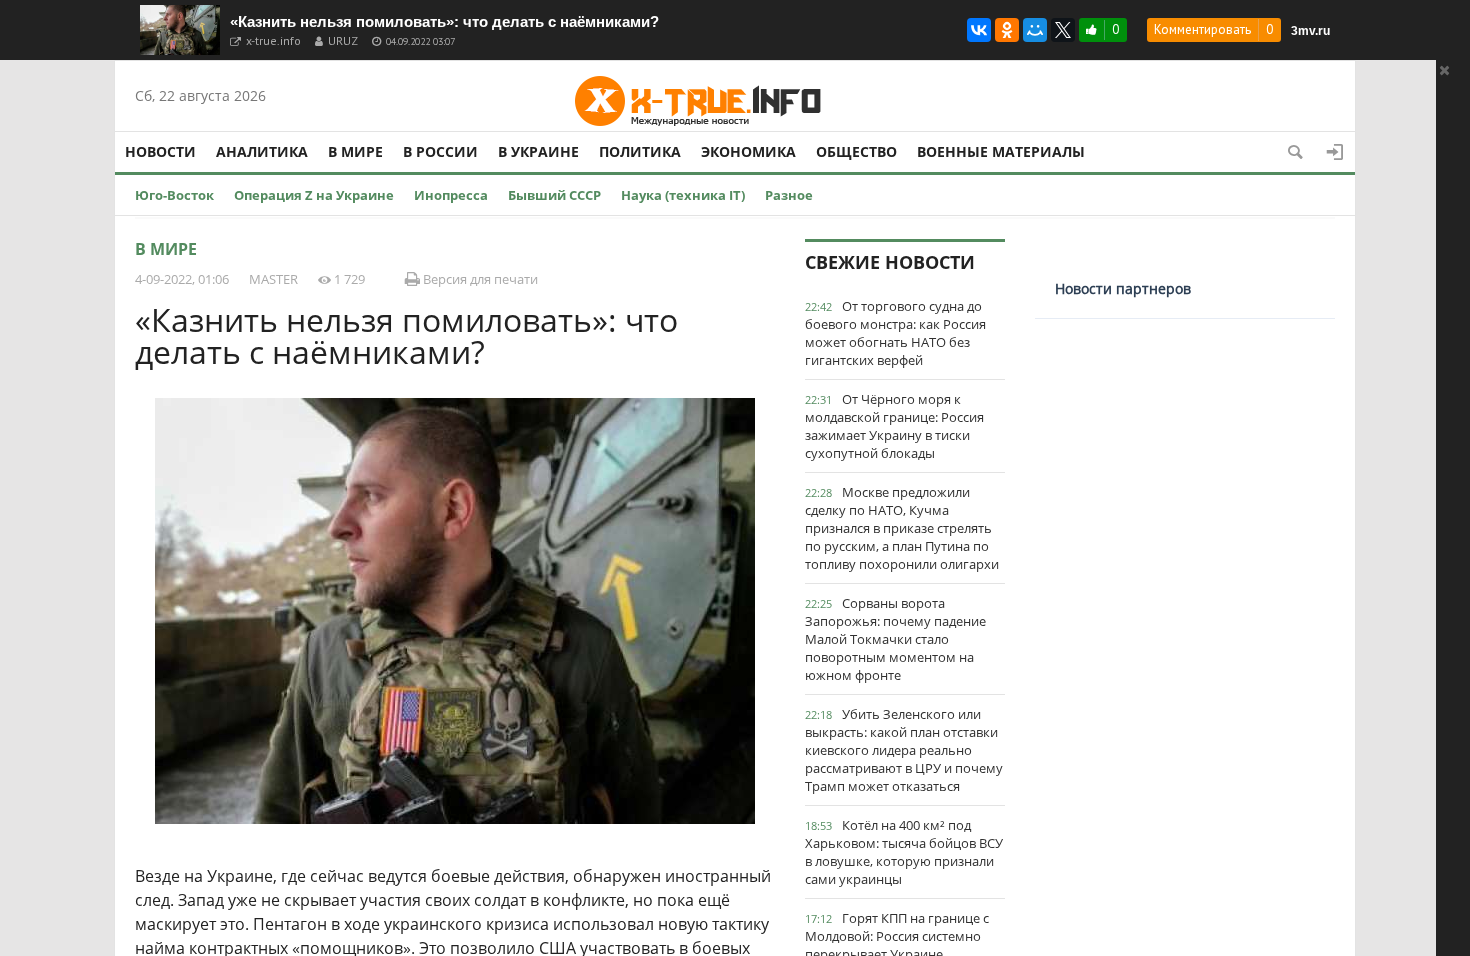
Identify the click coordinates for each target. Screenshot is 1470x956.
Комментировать (1202, 29)
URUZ (343, 40)
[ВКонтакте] (979, 30)
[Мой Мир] (1035, 30)
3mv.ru (1310, 31)
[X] (1063, 30)
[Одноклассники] (1007, 30)
